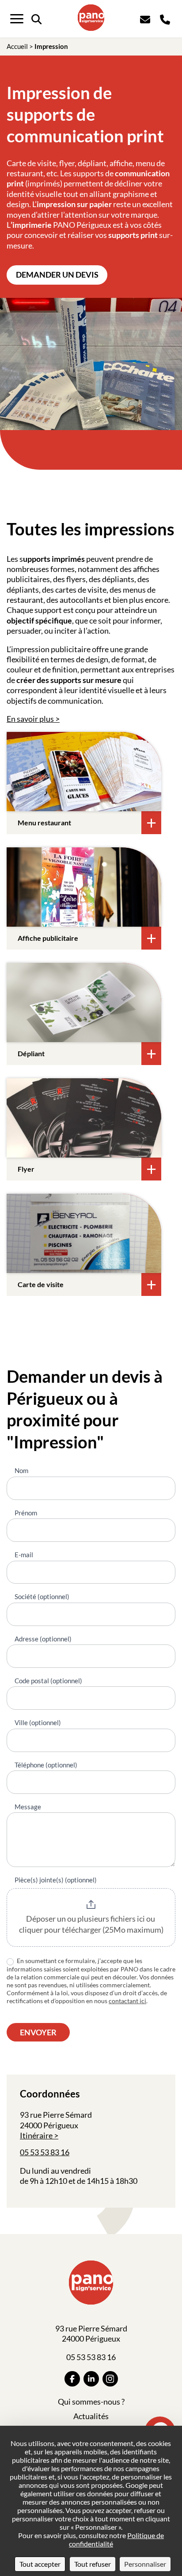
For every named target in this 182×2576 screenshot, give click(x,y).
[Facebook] (72, 2379)
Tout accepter (40, 2564)
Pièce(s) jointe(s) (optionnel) (56, 1880)
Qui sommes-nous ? (91, 2402)
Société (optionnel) (42, 1596)
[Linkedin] (91, 2379)
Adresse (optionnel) (43, 1639)
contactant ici (127, 2001)
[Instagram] (110, 2379)
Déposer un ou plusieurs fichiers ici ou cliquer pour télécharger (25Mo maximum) (91, 1924)
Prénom (26, 1513)
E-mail (24, 1555)
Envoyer (38, 2032)
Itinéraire (36, 2135)
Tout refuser (93, 2564)
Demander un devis (57, 275)
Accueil (17, 46)
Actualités (91, 2416)
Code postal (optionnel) (48, 1681)
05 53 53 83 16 (45, 2152)
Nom (21, 1470)
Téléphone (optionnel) (46, 1765)
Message (28, 1807)
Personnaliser (145, 2564)
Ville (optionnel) (38, 1722)
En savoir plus (30, 719)
